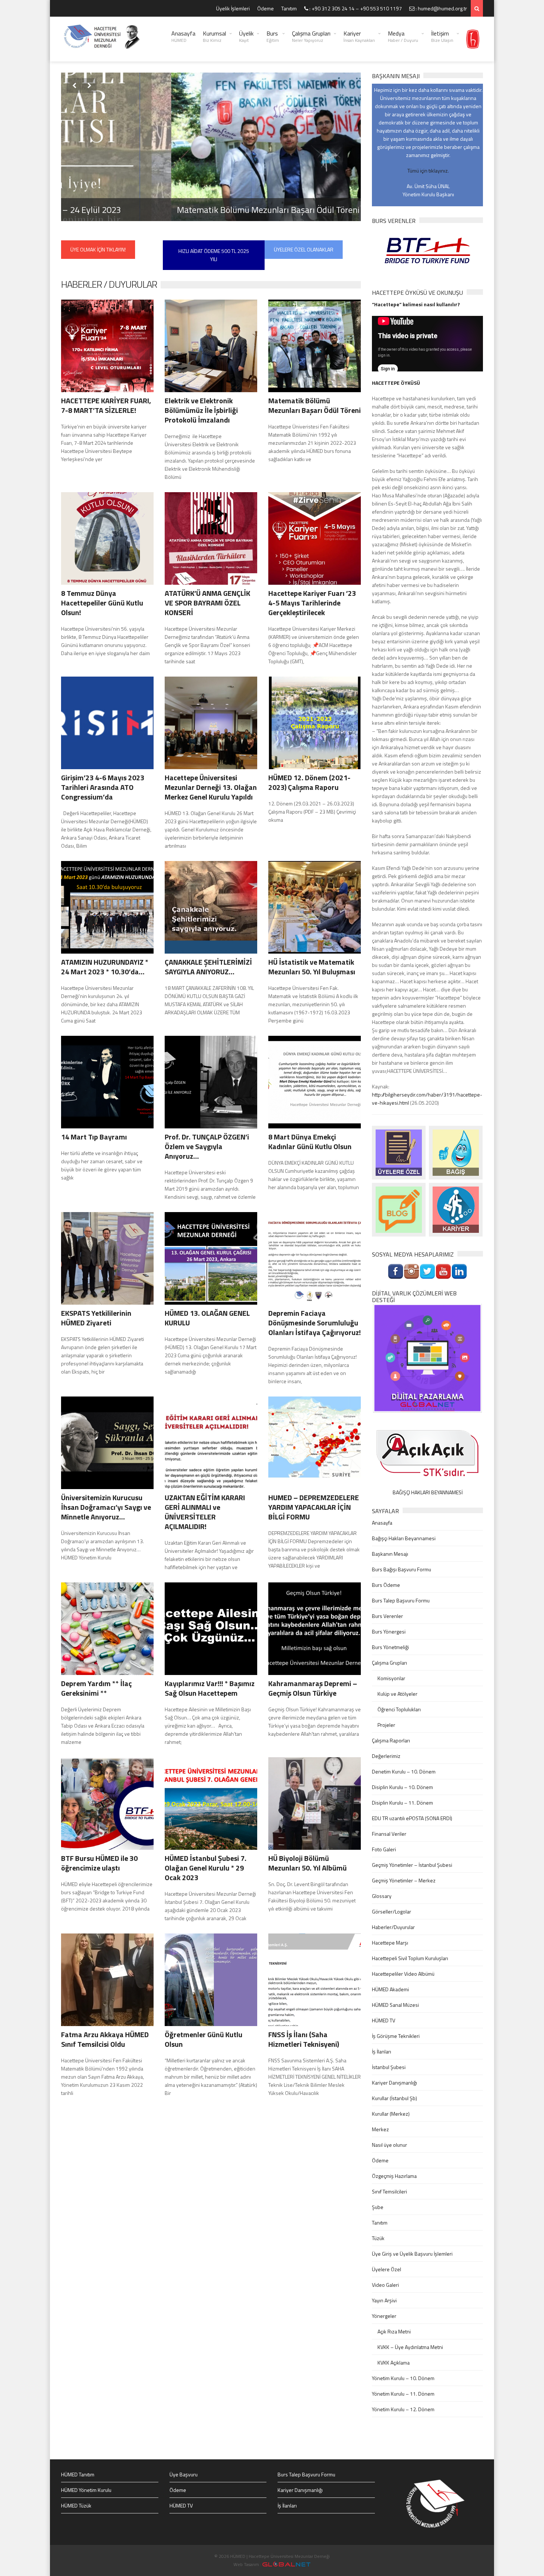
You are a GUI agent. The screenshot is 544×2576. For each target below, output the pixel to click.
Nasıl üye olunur (389, 2145)
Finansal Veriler (389, 1834)
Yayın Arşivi (384, 2300)
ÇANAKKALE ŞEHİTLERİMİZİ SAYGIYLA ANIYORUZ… (208, 967)
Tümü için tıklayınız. (428, 171)
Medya (403, 36)
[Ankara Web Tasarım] (286, 2564)
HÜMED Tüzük (76, 2505)
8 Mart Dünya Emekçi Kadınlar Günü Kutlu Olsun (310, 1142)
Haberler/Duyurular (393, 1927)
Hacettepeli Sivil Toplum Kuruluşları (410, 1958)
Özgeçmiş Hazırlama (394, 2176)
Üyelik (246, 36)
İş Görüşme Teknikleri (396, 2036)
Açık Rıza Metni (394, 2331)
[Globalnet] (427, 1358)
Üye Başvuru (184, 2474)
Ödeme (266, 8)
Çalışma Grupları (311, 36)
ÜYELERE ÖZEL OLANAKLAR (304, 249)
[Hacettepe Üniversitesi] (473, 39)
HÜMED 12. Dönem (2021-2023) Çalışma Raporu (309, 782)
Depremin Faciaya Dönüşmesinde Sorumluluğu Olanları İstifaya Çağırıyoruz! (315, 1323)
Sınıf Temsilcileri (389, 2191)
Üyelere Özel (387, 2269)
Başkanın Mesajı (390, 1554)
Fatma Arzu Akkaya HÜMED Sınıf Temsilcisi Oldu (105, 2039)
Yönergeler (384, 2316)
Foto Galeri (384, 1849)
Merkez (380, 2129)
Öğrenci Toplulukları (399, 1709)
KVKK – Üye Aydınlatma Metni (410, 2347)
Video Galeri (385, 2285)
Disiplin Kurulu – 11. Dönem (402, 1803)
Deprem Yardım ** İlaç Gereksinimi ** (96, 1688)
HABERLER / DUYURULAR (109, 284)
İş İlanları (382, 2051)
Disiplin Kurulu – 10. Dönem (402, 1787)
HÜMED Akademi (390, 1989)
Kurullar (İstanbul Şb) (394, 2098)
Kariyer (359, 36)
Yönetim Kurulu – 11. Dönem (403, 2394)
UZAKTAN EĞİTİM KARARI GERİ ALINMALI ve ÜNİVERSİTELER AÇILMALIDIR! (205, 1512)
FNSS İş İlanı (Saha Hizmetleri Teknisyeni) (304, 2039)
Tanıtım (289, 8)
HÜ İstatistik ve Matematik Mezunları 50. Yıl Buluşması (312, 967)
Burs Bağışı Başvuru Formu (402, 1569)
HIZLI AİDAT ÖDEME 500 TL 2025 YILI (214, 255)
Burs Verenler (387, 1616)
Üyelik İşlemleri (233, 8)
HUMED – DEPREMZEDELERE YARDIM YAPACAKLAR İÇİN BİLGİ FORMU (314, 1507)
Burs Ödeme (386, 1585)
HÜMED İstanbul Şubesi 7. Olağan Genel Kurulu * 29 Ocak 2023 (206, 1868)
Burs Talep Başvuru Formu (401, 1600)
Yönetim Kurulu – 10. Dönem (403, 2378)
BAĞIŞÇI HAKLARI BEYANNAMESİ (428, 1492)
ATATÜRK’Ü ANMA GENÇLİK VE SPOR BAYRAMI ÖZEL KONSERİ (207, 603)
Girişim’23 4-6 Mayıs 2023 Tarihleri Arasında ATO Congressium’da (103, 787)
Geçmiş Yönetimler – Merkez (404, 1880)
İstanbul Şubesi (389, 2067)
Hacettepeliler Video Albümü (403, 1974)
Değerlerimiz (386, 1756)
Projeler (386, 1725)
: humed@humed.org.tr (441, 8)
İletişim (442, 36)
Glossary (382, 1896)
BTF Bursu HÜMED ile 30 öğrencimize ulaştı (99, 1863)
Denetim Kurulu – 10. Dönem (404, 1771)
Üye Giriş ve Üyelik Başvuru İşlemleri (412, 2254)
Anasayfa (183, 36)
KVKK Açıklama (394, 2363)
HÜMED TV (384, 2020)
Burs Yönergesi (389, 1631)
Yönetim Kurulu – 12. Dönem (403, 2409)
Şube (378, 2207)
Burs (273, 36)
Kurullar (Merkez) (391, 2114)
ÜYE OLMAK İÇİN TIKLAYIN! (98, 249)
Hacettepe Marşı (390, 1943)
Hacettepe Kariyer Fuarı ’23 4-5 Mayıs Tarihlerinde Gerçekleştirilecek (312, 603)
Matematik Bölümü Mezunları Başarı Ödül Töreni (158, 210)
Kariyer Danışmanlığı (394, 2083)
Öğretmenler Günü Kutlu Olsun (204, 2039)
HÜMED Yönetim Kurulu (86, 2490)
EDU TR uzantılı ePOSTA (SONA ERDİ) (412, 1818)
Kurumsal (214, 36)
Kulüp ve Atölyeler (397, 1694)
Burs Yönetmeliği (390, 1647)
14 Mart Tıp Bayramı (94, 1137)
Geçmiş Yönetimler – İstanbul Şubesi (412, 1865)
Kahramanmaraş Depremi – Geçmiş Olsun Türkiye (313, 1688)
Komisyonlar (391, 1678)
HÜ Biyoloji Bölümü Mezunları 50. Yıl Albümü (308, 1863)
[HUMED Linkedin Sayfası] (459, 1271)
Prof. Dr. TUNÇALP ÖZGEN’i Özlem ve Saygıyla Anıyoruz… (207, 1146)
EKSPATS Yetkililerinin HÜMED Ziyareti (96, 1318)
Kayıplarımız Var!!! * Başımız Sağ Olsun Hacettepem (210, 1688)
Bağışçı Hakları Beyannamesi (404, 1538)
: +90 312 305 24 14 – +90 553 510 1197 (355, 8)
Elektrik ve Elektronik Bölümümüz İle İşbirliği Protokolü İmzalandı (201, 410)
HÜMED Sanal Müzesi (395, 2005)
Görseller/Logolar (392, 1911)
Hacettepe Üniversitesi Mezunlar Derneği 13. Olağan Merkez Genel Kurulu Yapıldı (211, 787)
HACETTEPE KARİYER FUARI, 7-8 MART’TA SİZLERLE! (106, 405)
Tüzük (378, 2238)
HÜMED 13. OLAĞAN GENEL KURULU (207, 1318)
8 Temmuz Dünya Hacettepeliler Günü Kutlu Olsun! (102, 603)
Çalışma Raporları (391, 1740)
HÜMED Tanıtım (78, 2474)
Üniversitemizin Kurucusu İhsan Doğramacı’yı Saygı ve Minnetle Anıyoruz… (106, 1507)
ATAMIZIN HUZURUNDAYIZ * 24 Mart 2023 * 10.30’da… (105, 967)
